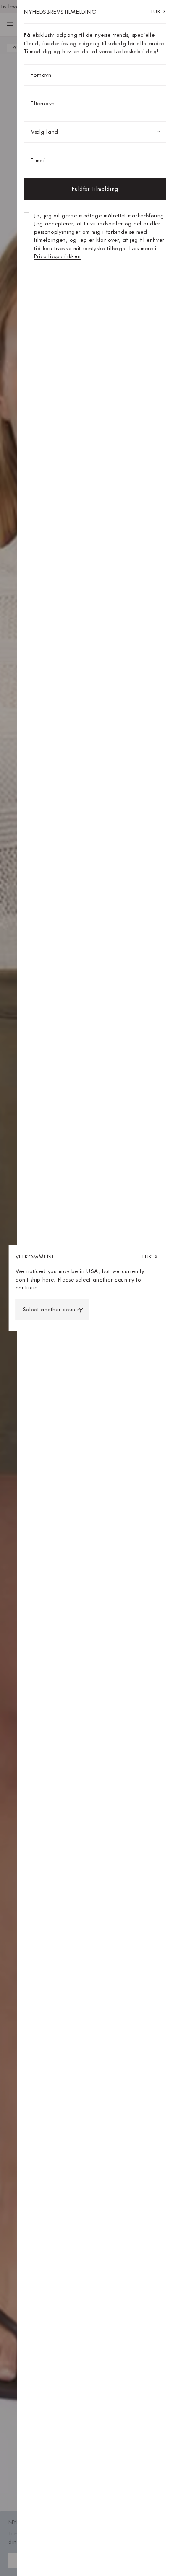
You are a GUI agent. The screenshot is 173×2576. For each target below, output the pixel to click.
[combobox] (52, 1310)
